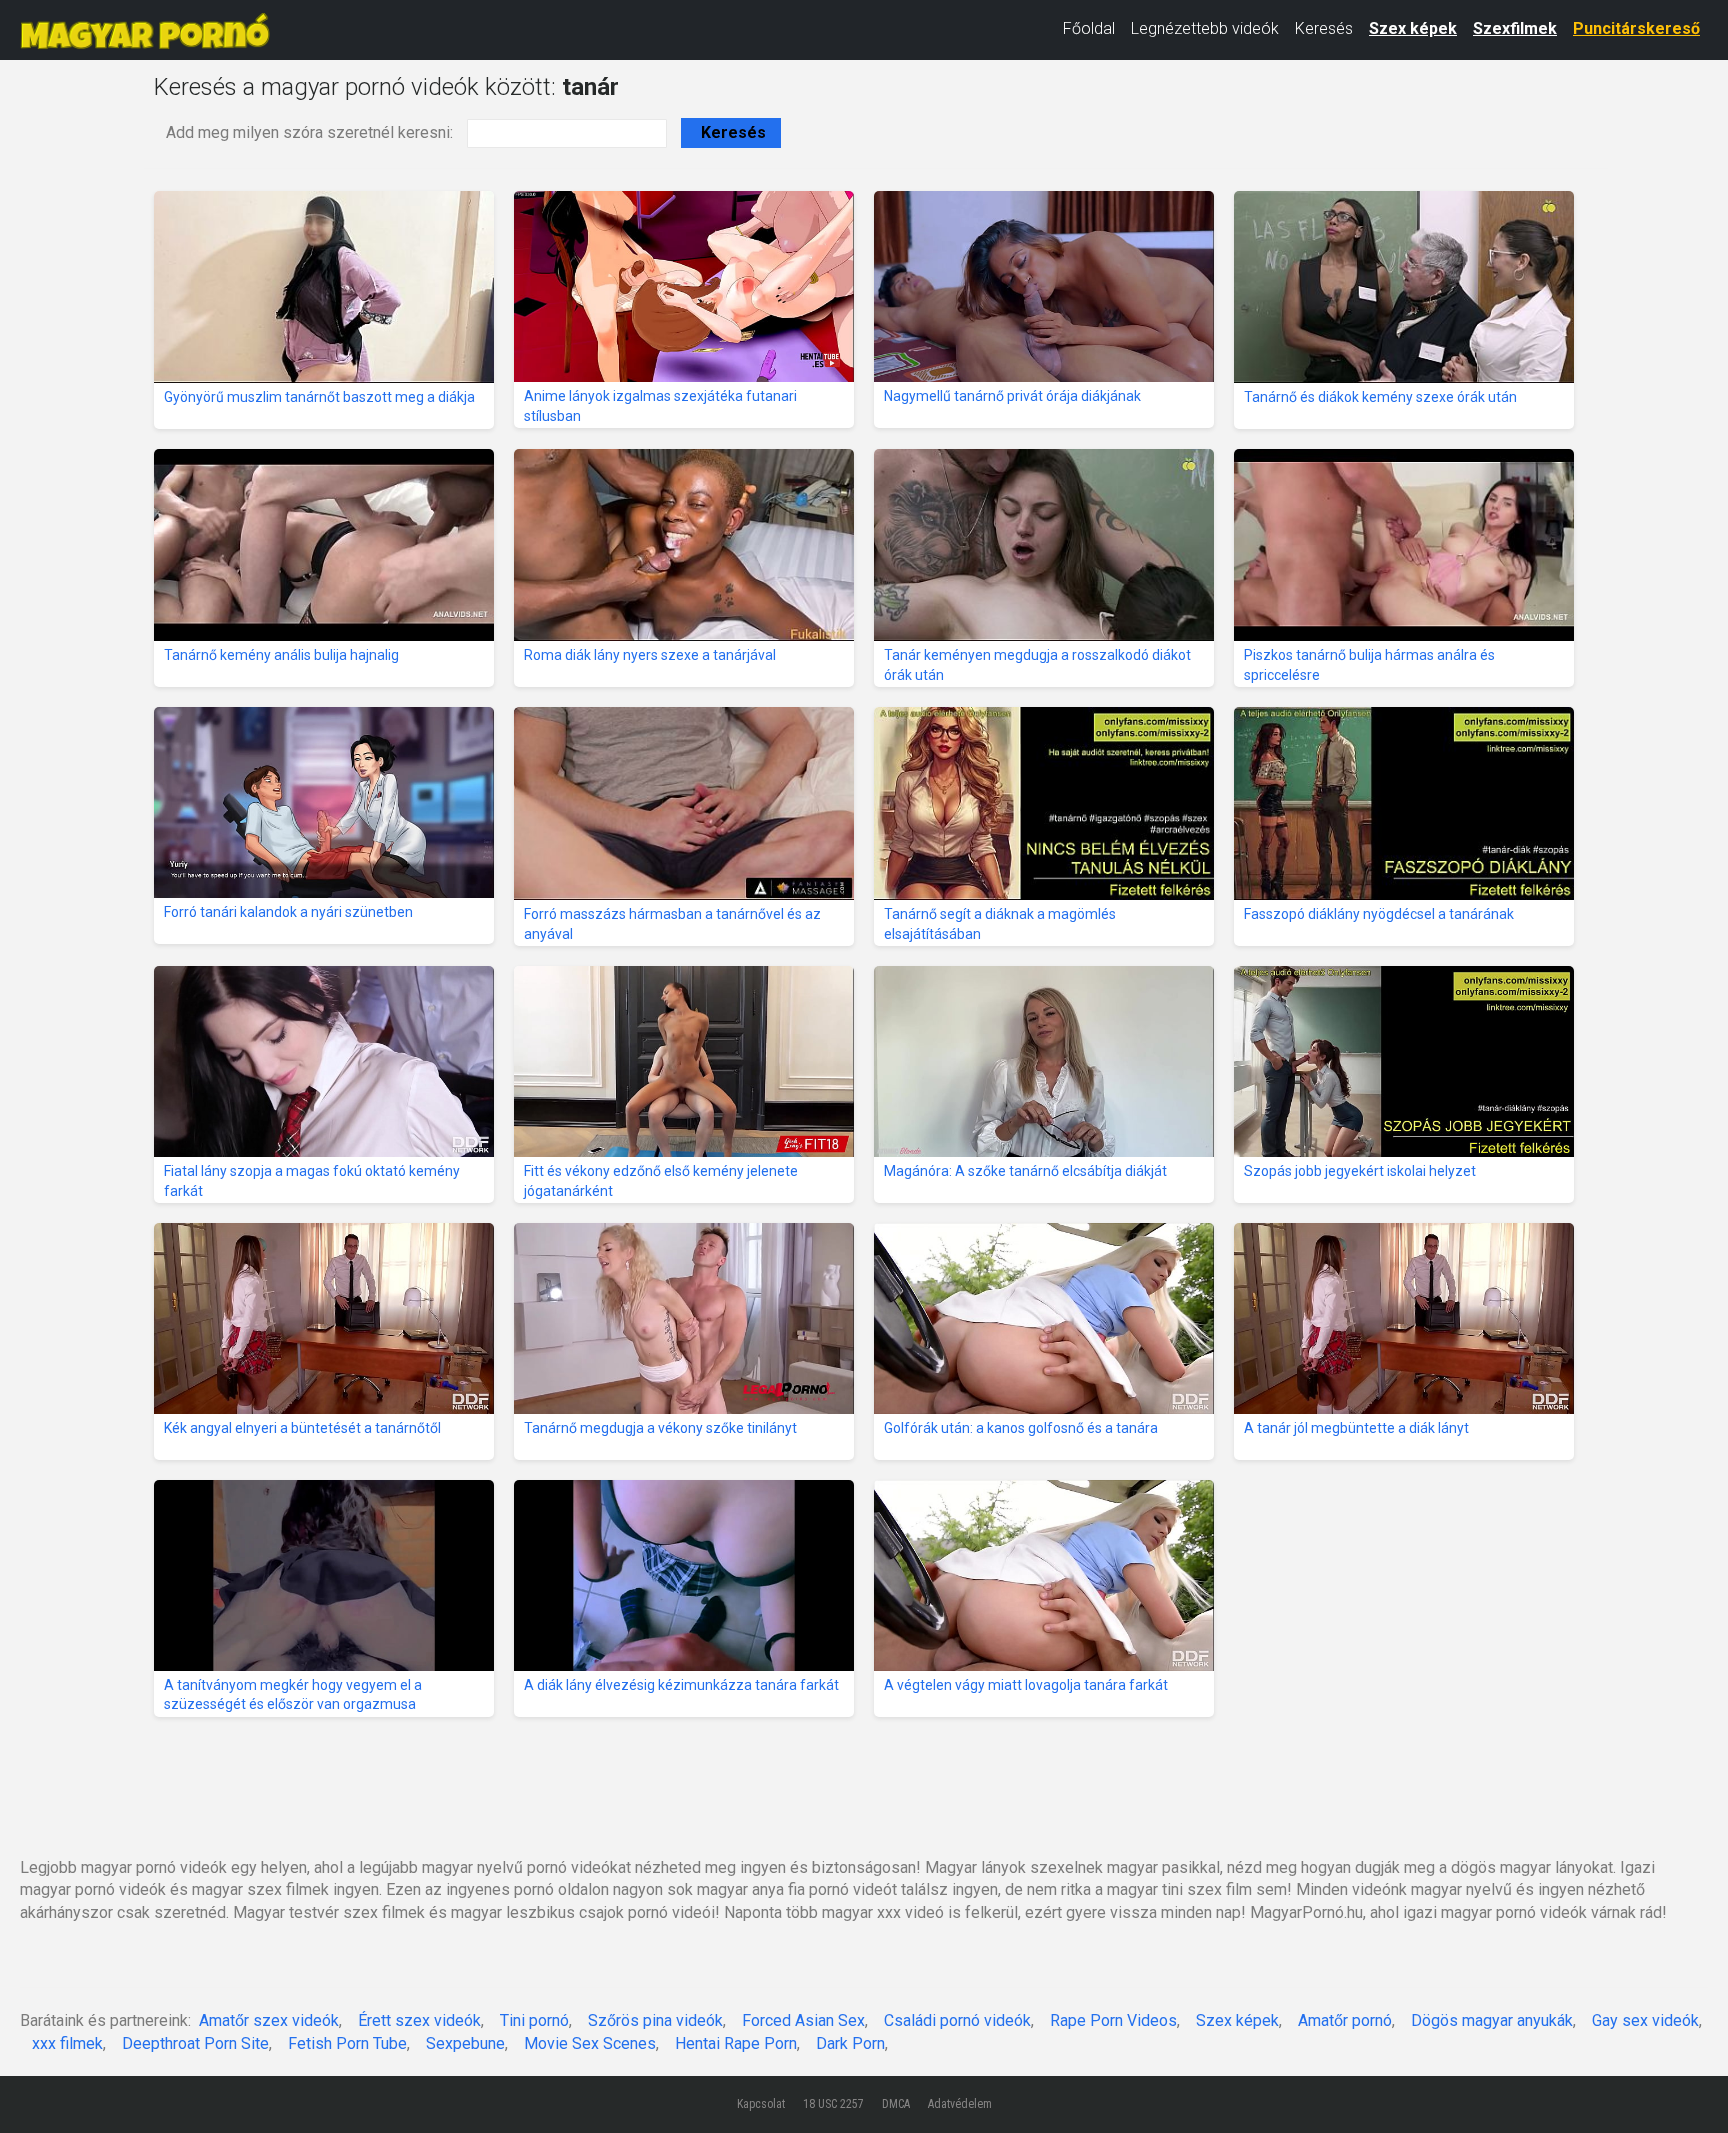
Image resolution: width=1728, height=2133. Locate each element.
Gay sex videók (1645, 2020)
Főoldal (1089, 28)
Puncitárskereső (1636, 28)
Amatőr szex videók (269, 2020)
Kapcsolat (761, 2104)
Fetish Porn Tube (347, 2043)
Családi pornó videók (957, 2020)
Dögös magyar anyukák (1492, 2020)
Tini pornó (534, 2020)
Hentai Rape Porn (736, 2043)
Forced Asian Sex (803, 2020)
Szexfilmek (1515, 28)
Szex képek (1413, 28)
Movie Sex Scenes (590, 2043)
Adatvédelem (960, 2104)
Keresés (1324, 28)
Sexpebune (465, 2043)
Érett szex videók (419, 2020)
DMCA (896, 2104)
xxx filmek (67, 2043)
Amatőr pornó (1345, 2020)
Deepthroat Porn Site (195, 2043)
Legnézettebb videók (1205, 28)
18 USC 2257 (833, 2104)
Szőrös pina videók (655, 2020)
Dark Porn (850, 2043)
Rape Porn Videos (1113, 2020)
